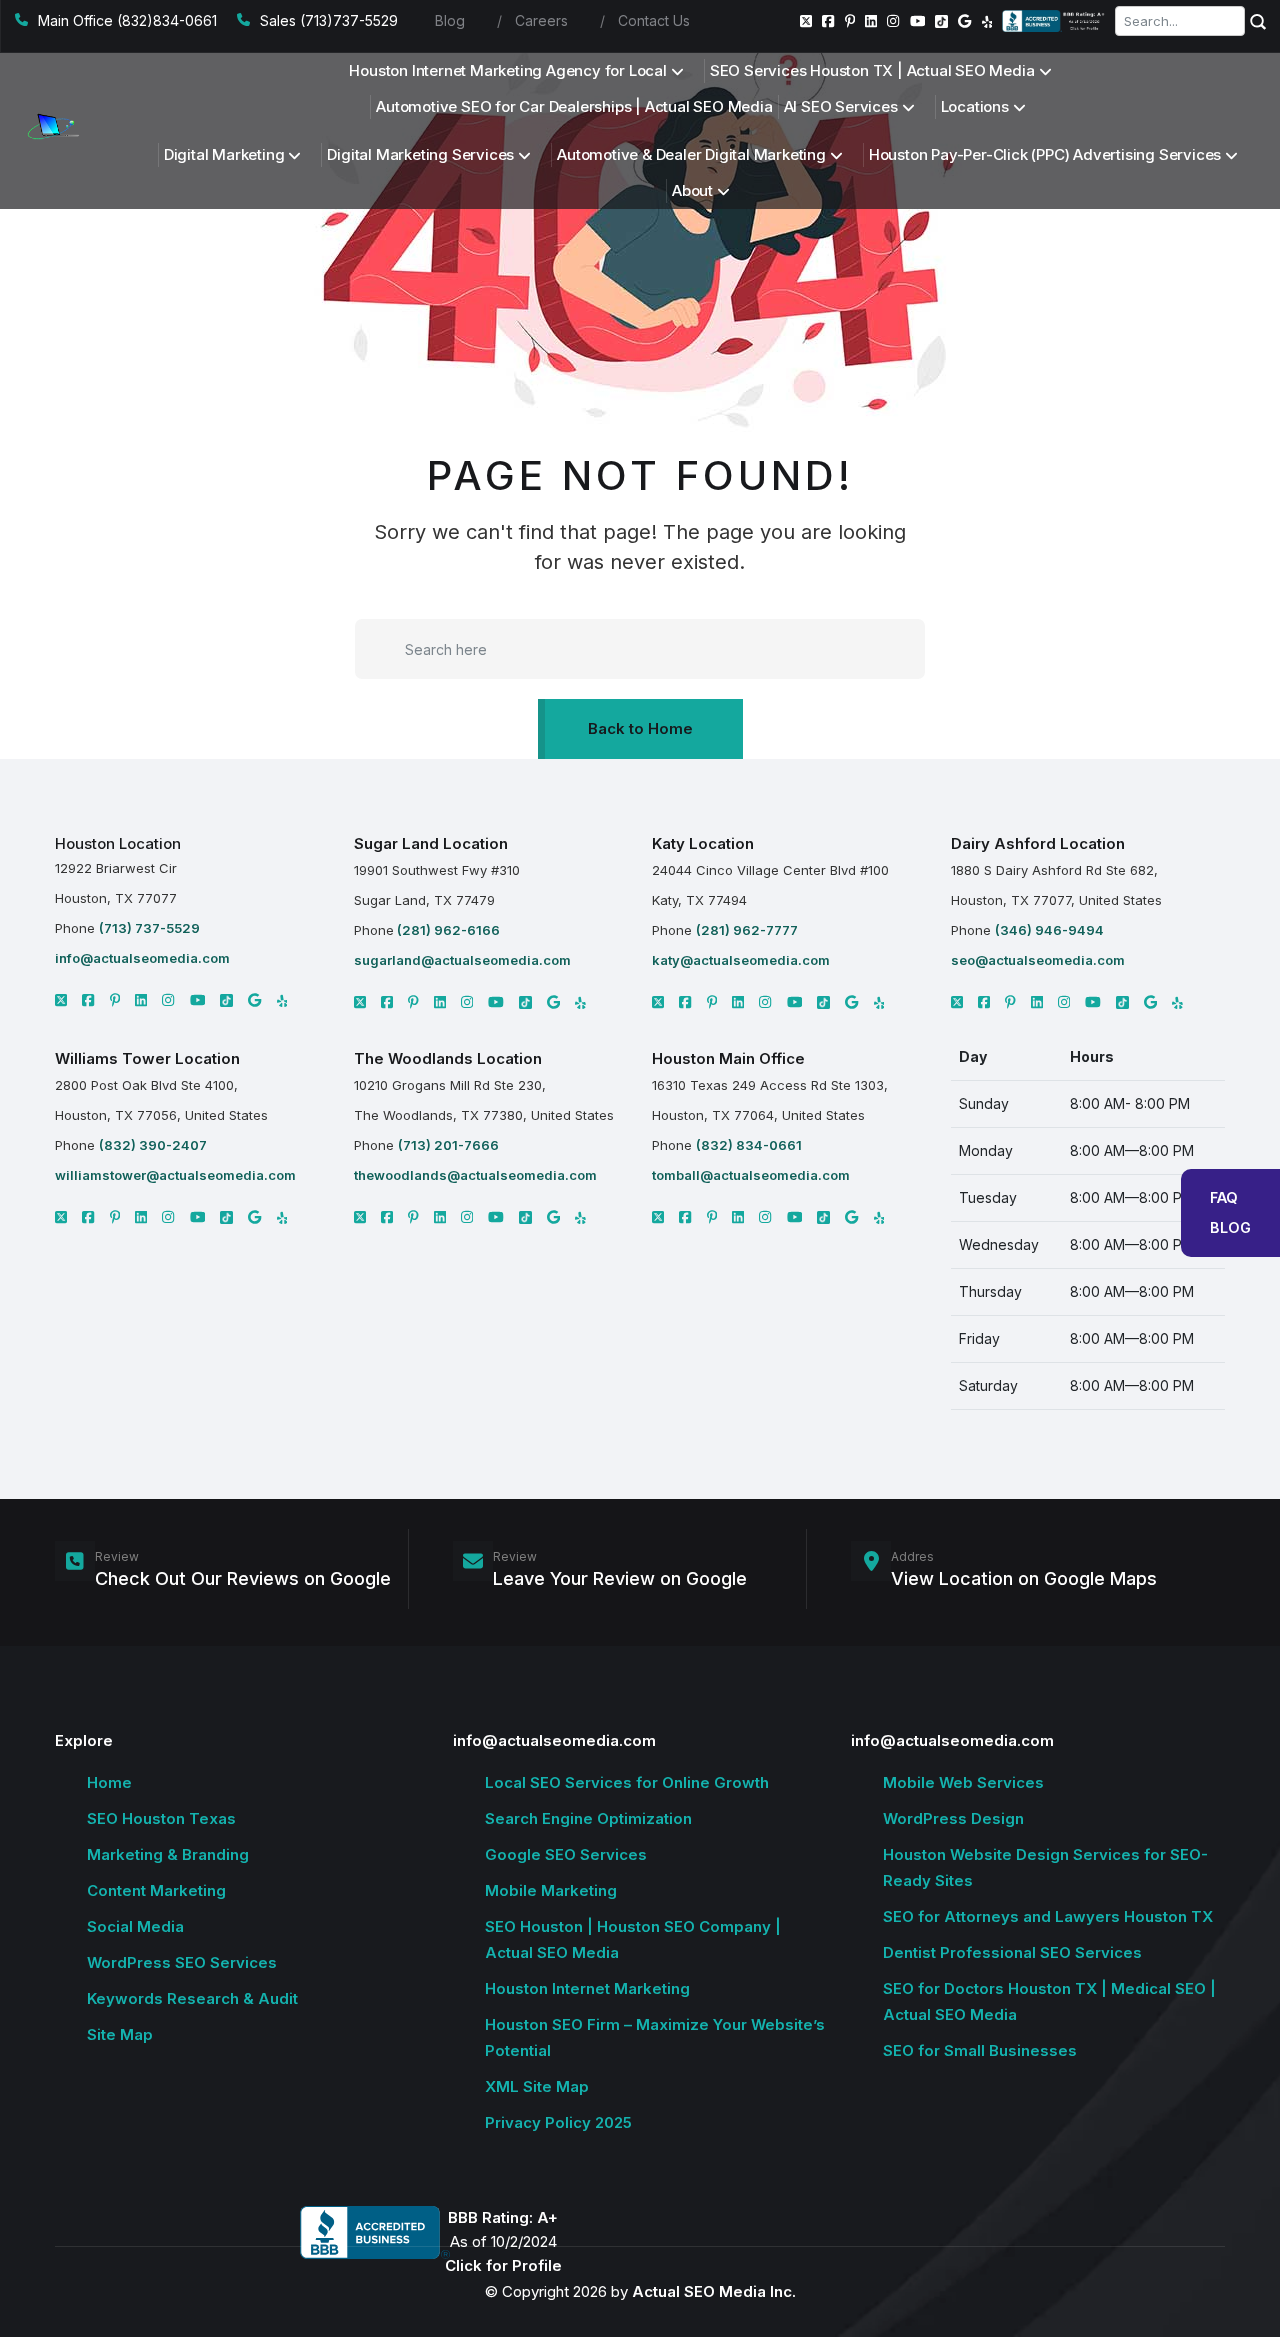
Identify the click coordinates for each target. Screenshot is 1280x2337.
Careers (541, 20)
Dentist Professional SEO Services (1012, 1952)
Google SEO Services (566, 1854)
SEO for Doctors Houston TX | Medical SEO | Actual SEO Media (1049, 2001)
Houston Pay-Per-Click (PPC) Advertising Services (1045, 154)
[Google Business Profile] (964, 21)
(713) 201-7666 (448, 1145)
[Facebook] (828, 21)
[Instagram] (893, 21)
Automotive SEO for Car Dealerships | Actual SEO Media (574, 106)
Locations (975, 106)
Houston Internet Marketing (587, 1988)
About (692, 190)
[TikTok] (941, 21)
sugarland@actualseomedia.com (462, 960)
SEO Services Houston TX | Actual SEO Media (872, 70)
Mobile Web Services (963, 1782)
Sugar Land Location (431, 843)
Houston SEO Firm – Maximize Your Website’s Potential (655, 2037)
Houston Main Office (728, 1058)
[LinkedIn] (871, 21)
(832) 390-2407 (153, 1145)
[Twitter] (806, 21)
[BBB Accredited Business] (1055, 21)
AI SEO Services (841, 106)
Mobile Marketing (551, 1890)
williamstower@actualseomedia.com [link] (175, 1175)
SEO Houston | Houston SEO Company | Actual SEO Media (633, 1939)
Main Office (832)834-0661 (127, 20)
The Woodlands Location (448, 1058)
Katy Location (703, 843)
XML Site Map (537, 2086)
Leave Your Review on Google (620, 1578)
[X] (61, 1000)
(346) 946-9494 (1049, 930)
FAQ (1224, 1197)
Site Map (120, 2034)
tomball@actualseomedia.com (751, 1175)
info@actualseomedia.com (142, 958)
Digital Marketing (224, 154)
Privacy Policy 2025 (558, 2122)
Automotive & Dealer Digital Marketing (691, 154)
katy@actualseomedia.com (741, 960)
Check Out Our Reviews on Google (243, 1578)
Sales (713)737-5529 (329, 20)
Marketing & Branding (168, 1854)
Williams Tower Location (147, 1058)
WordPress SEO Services (182, 1962)
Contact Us (654, 20)
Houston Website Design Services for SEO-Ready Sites (1045, 1867)
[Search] (1258, 21)
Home (109, 1782)
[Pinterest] (850, 21)
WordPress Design (953, 1818)
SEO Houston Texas (161, 1818)
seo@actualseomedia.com (1038, 960)
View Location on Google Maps (1024, 1578)
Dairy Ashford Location (1038, 843)
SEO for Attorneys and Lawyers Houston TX (1048, 1916)
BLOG (1230, 1227)
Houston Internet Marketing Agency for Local (507, 70)
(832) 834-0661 (749, 1145)
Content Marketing (156, 1890)
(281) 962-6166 (447, 930)
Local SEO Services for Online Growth (627, 1782)
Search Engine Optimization (588, 1818)
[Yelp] (987, 21)
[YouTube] (918, 21)
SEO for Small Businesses (980, 2050)
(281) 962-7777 (747, 930)
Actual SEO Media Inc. (714, 2291)
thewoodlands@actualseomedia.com (475, 1175)
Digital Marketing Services (420, 154)
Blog (450, 20)
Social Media (135, 1926)
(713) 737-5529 (149, 928)
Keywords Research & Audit (192, 1998)
